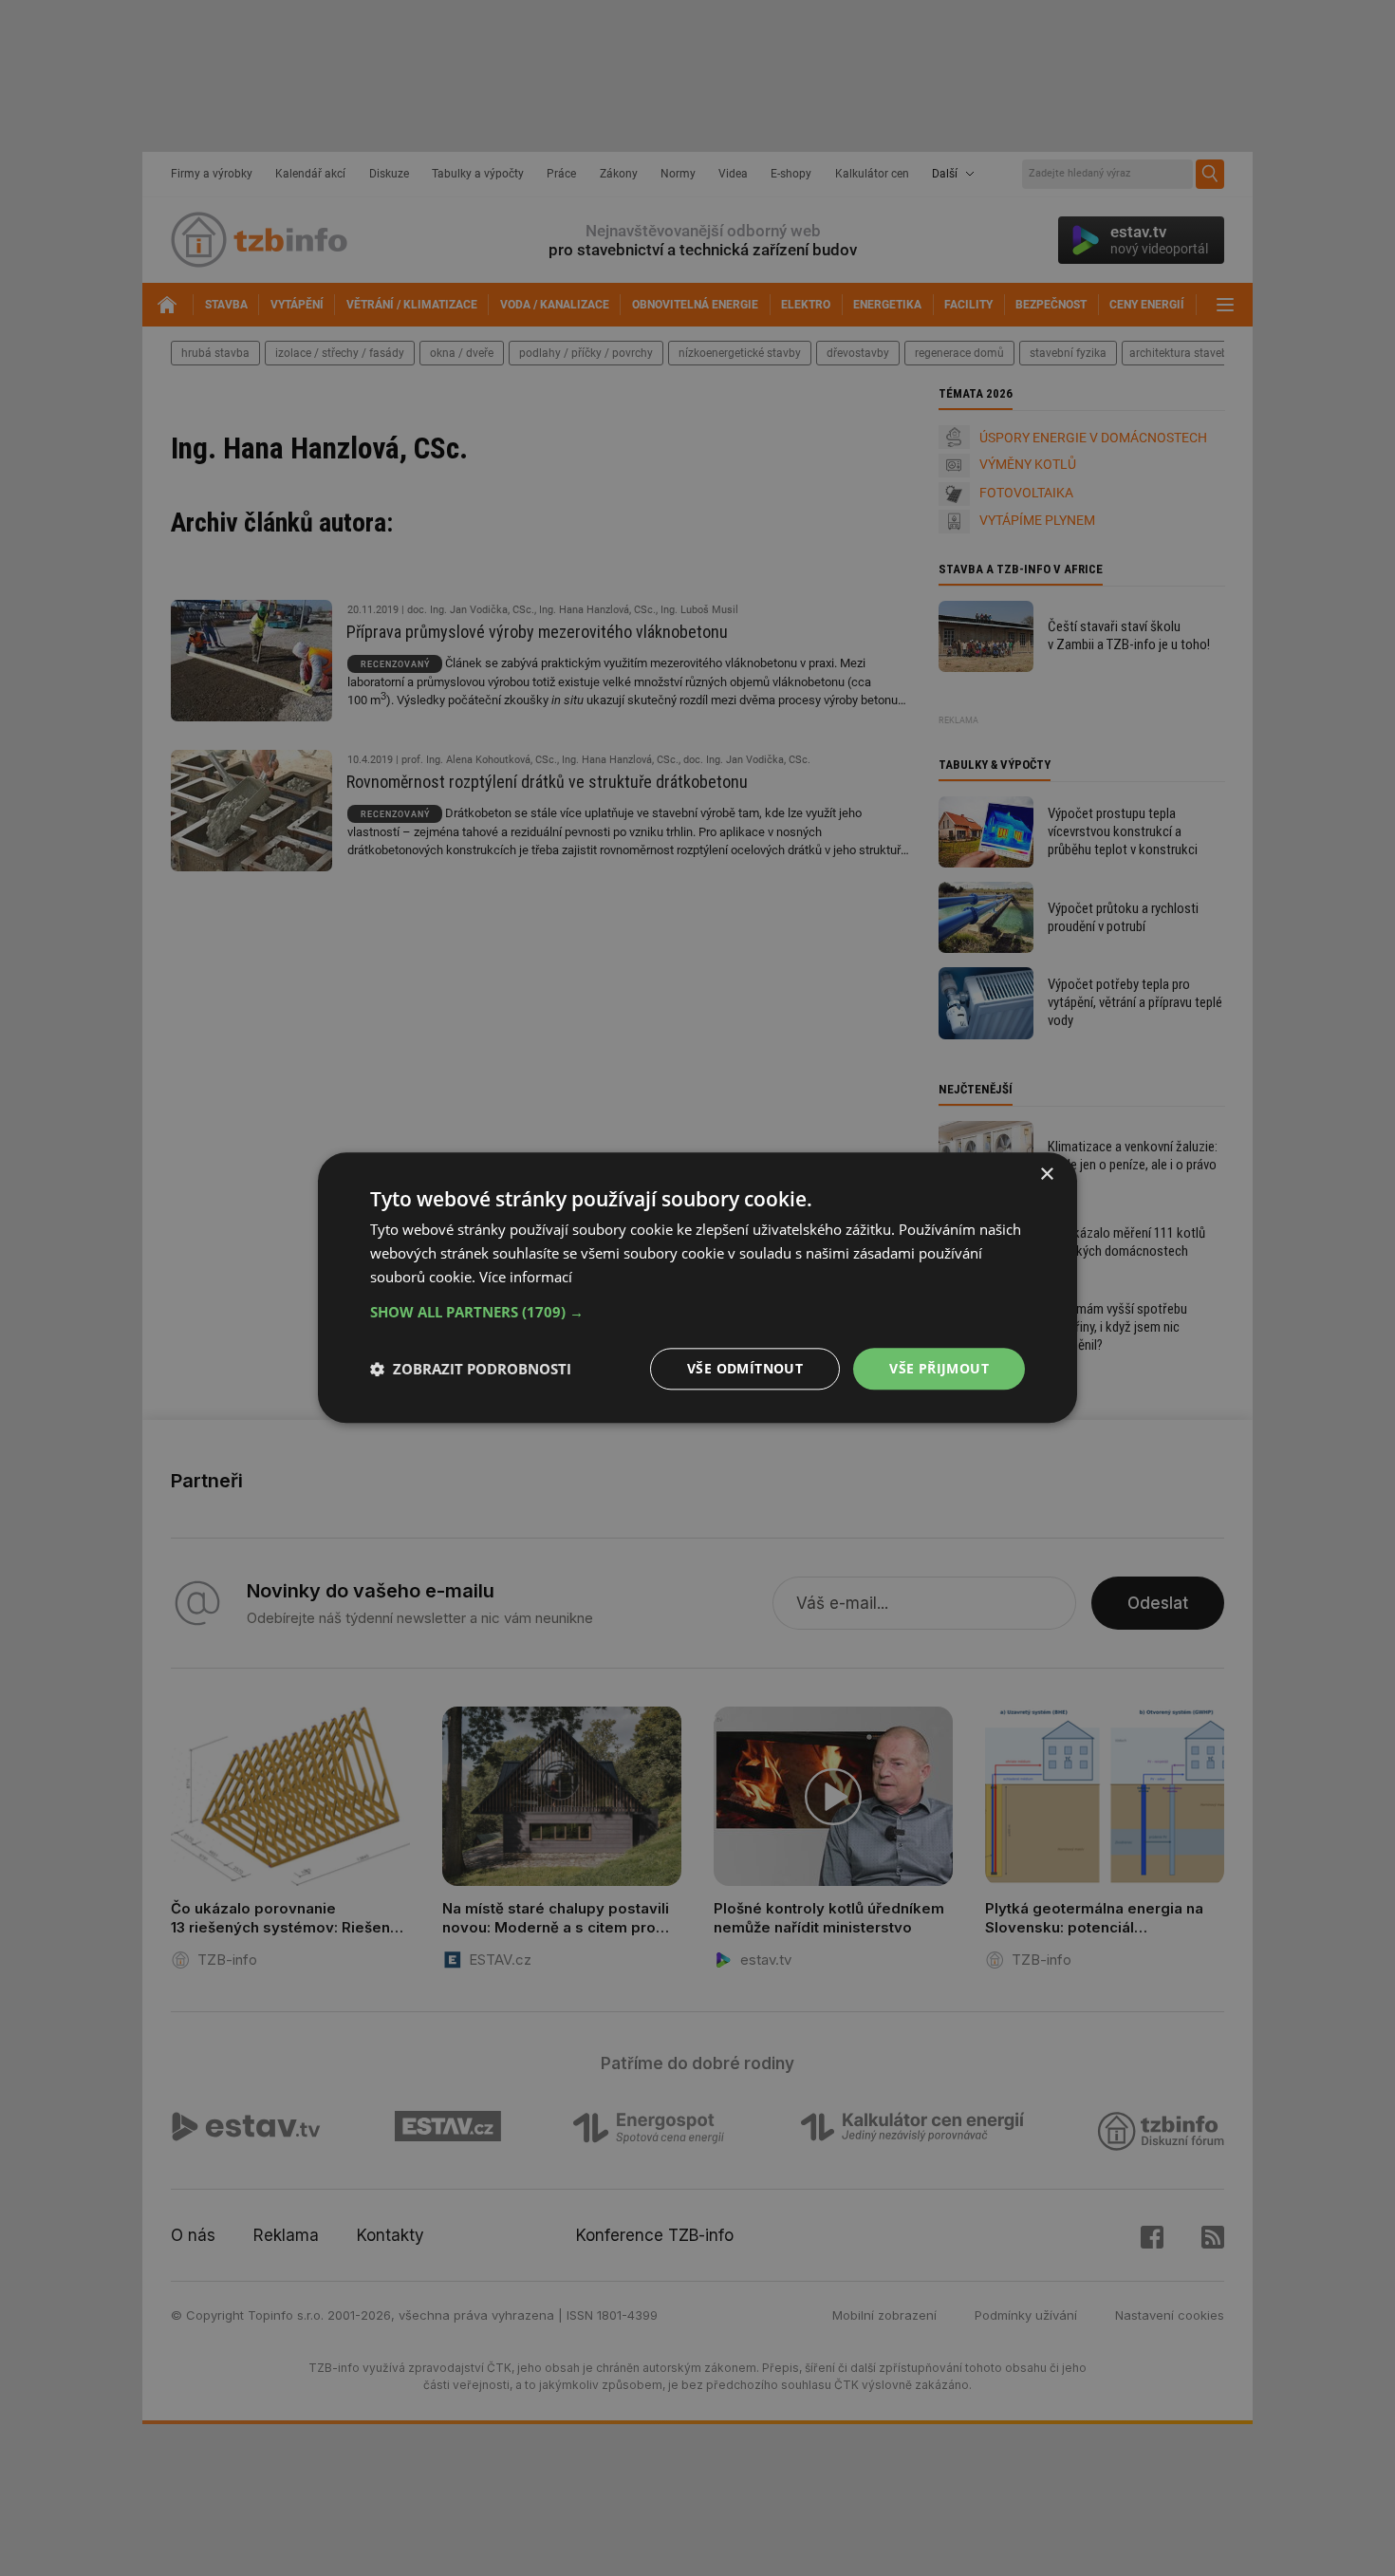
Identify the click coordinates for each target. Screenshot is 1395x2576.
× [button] (1046, 1175)
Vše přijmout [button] (939, 1368)
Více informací (526, 1277)
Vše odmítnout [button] (745, 1368)
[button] (697, 1312)
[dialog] (697, 1288)
